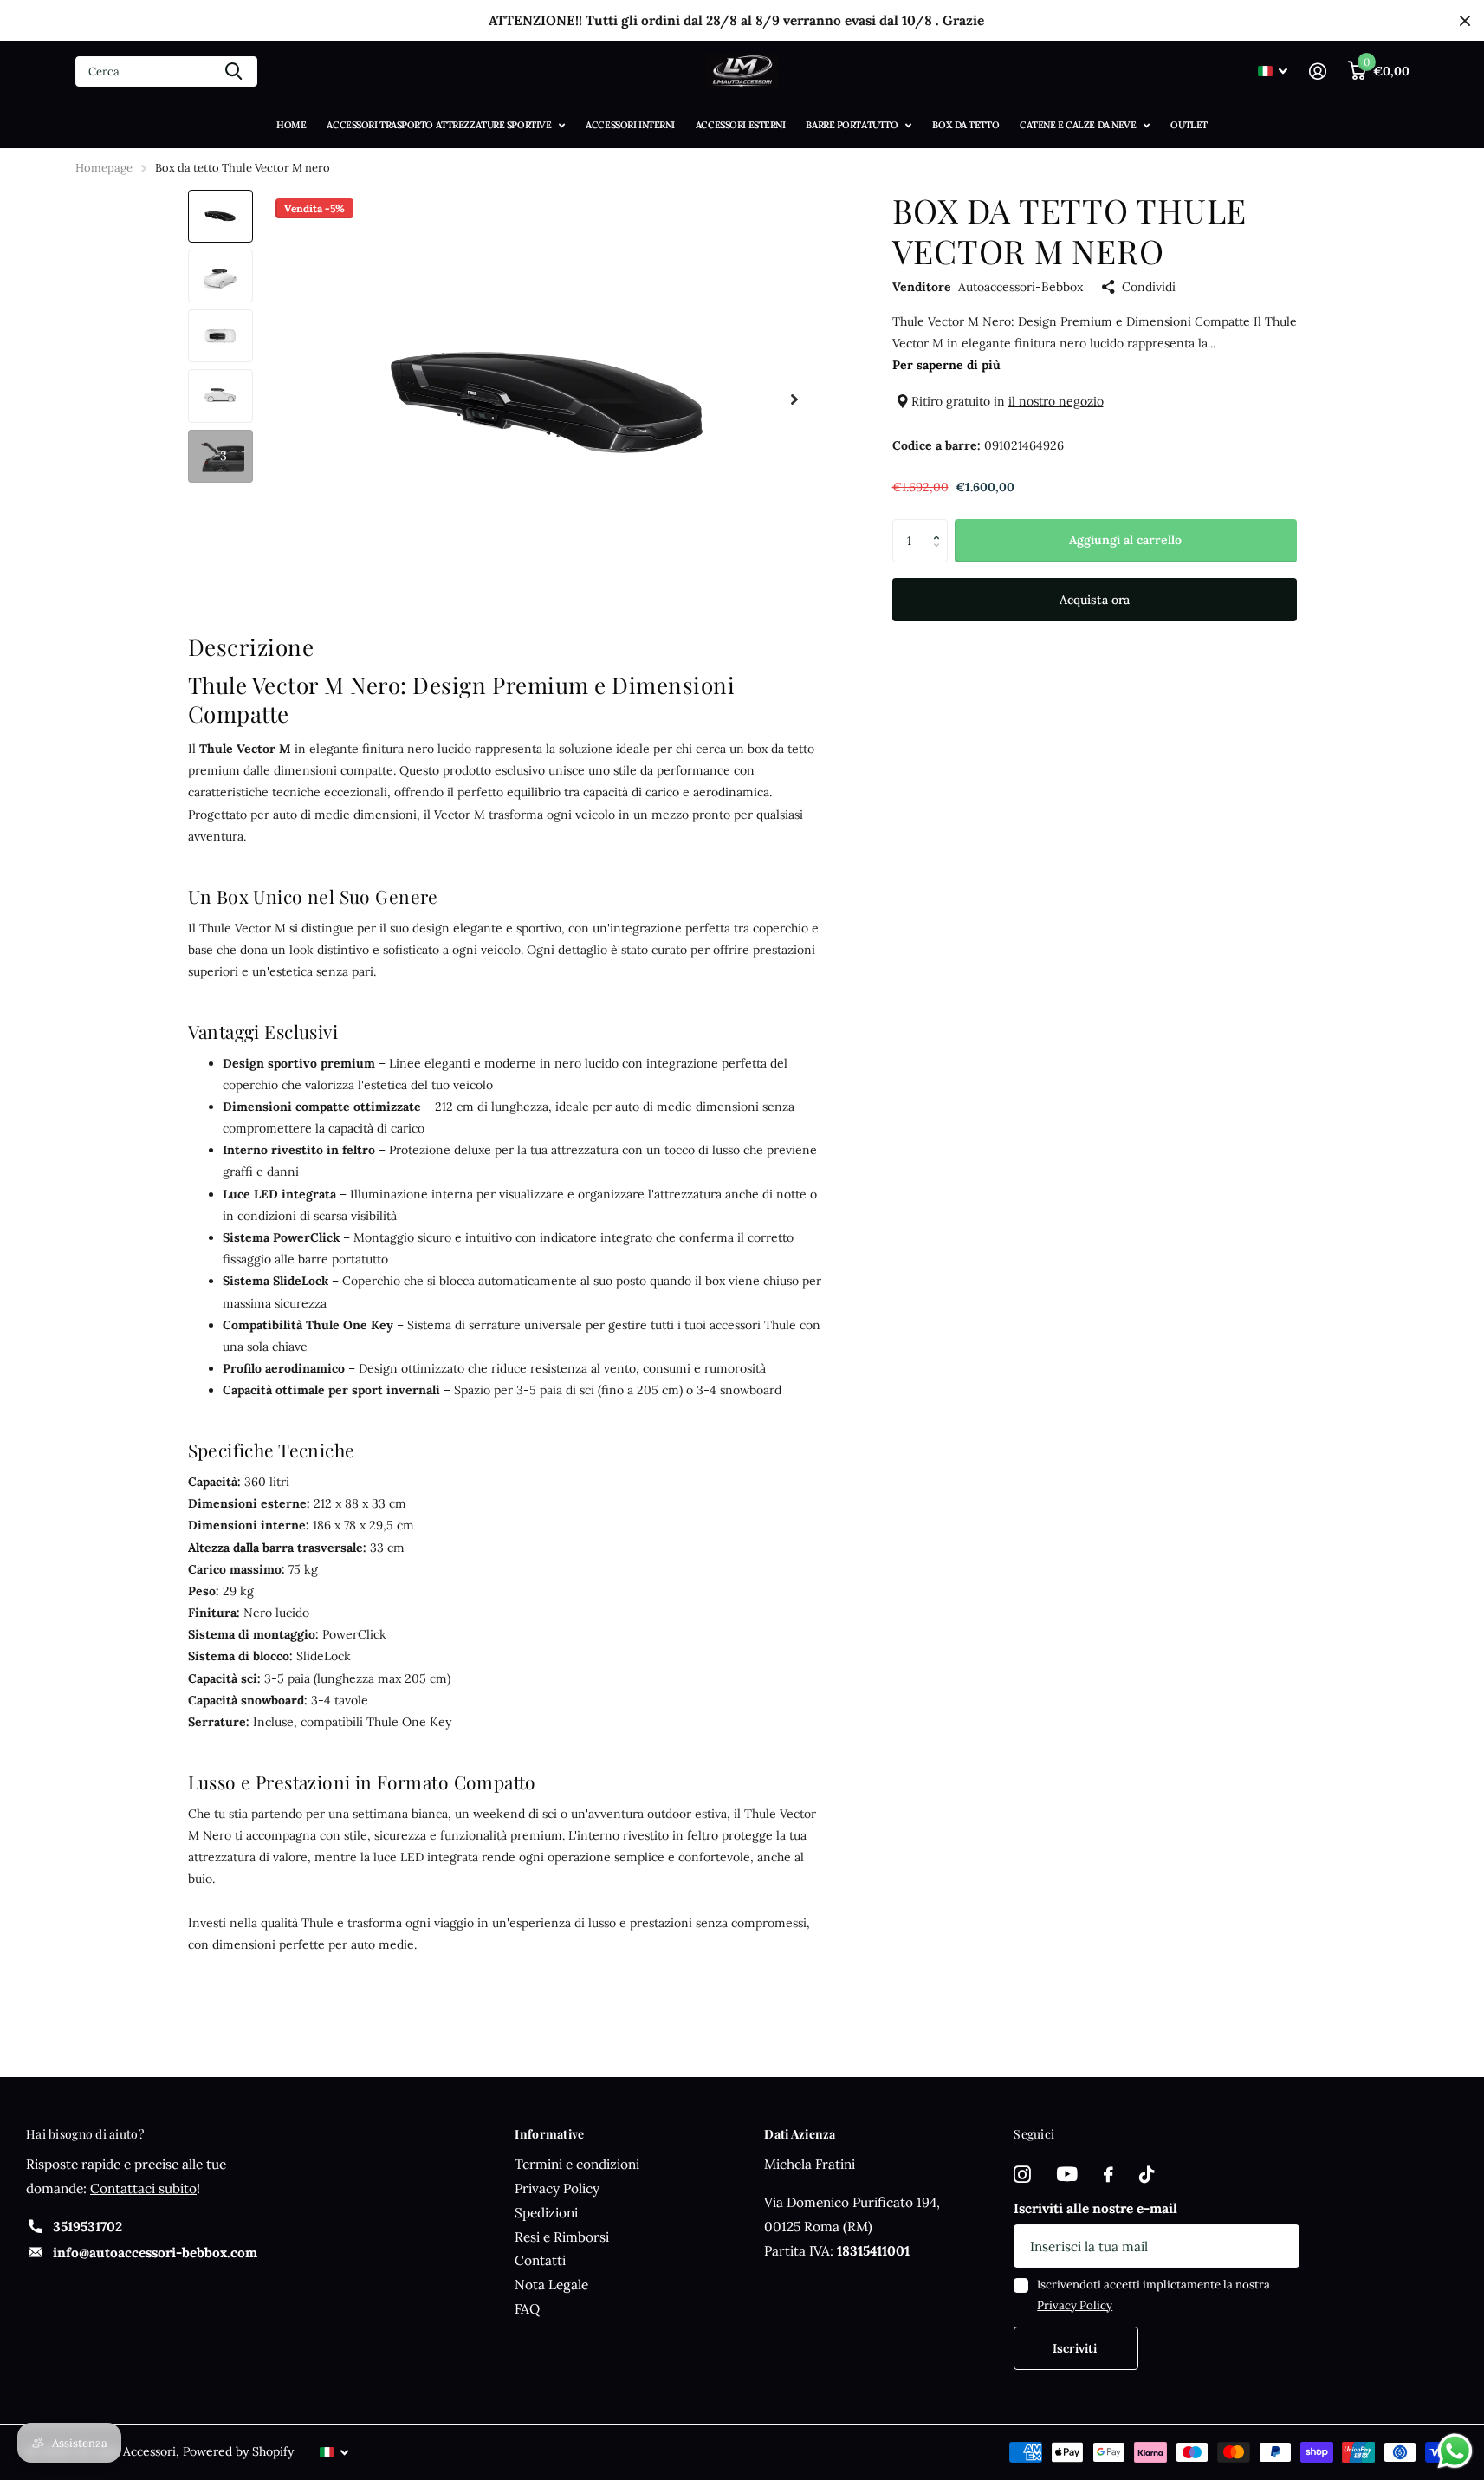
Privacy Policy (557, 2188)
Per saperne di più (946, 365)
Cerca (233, 71)
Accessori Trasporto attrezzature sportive (439, 125)
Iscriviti (1076, 2348)
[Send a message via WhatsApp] (1455, 2451)
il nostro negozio (1056, 401)
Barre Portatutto (852, 125)
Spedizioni (546, 2213)
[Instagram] (1022, 2175)
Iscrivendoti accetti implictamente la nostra (1154, 2295)
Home (291, 125)
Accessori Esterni (741, 125)
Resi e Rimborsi (562, 2237)
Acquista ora (1095, 600)
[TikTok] (1147, 2175)
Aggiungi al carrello (1125, 540)
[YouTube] (1067, 2175)
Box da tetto (966, 125)
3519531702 (87, 2227)
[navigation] (220, 216)
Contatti (540, 2260)
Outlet (1189, 125)
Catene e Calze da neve (1078, 125)
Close (1465, 20)
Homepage (104, 168)
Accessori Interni (630, 125)
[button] (941, 526)
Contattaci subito (143, 2188)
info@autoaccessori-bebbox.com (155, 2253)
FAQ (527, 2309)
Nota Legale (551, 2285)
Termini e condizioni (577, 2164)
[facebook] (1108, 2175)
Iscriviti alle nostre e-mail (1095, 2208)
